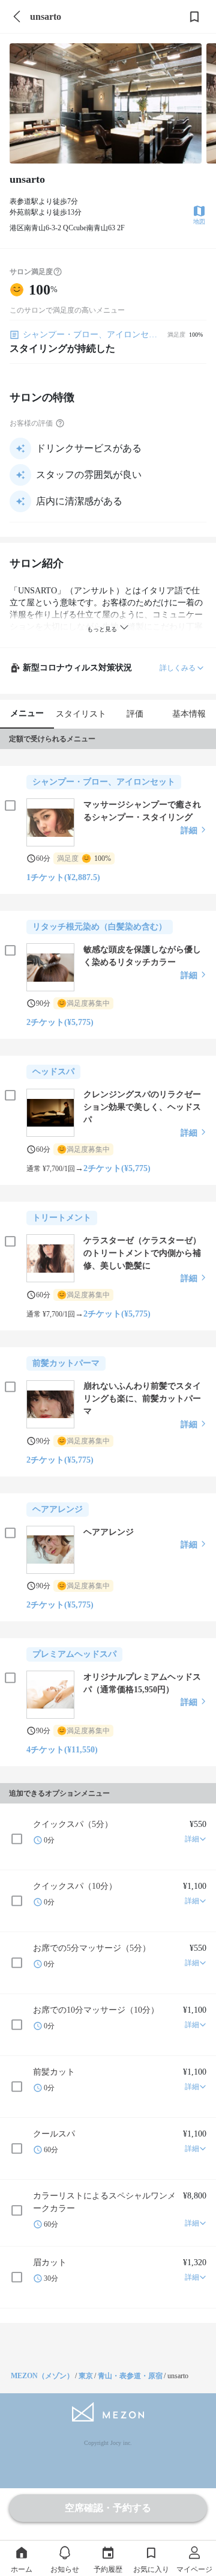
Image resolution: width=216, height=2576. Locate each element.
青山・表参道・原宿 (130, 2376)
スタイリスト (81, 714)
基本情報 (189, 714)
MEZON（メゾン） (42, 2376)
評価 (135, 714)
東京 (86, 2376)
